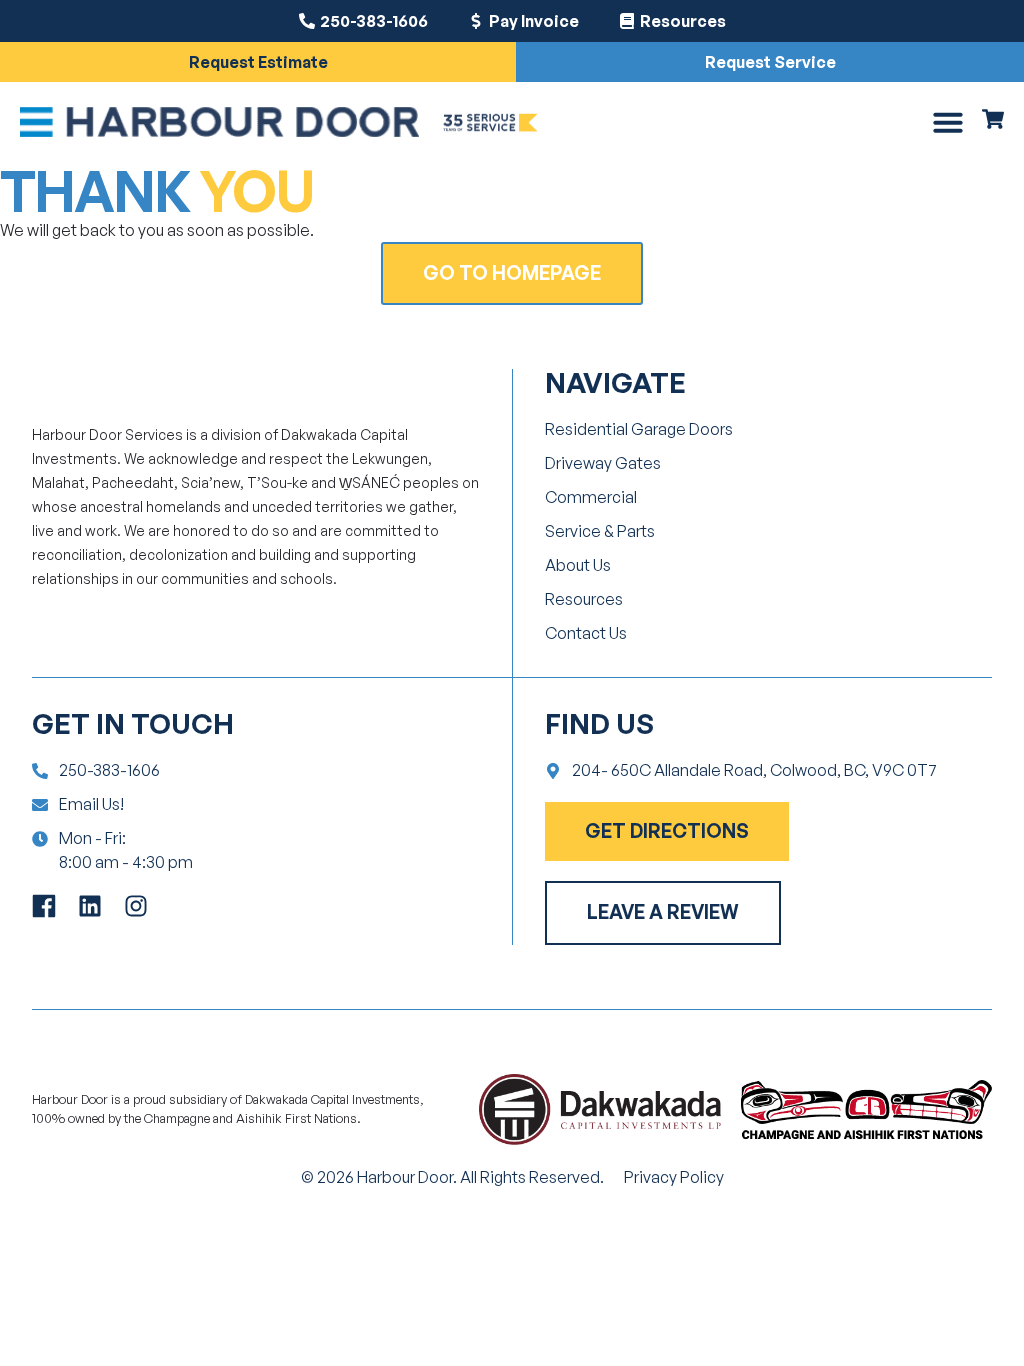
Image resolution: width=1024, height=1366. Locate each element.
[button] (948, 122)
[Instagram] (136, 906)
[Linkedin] (90, 906)
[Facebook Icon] (44, 906)
